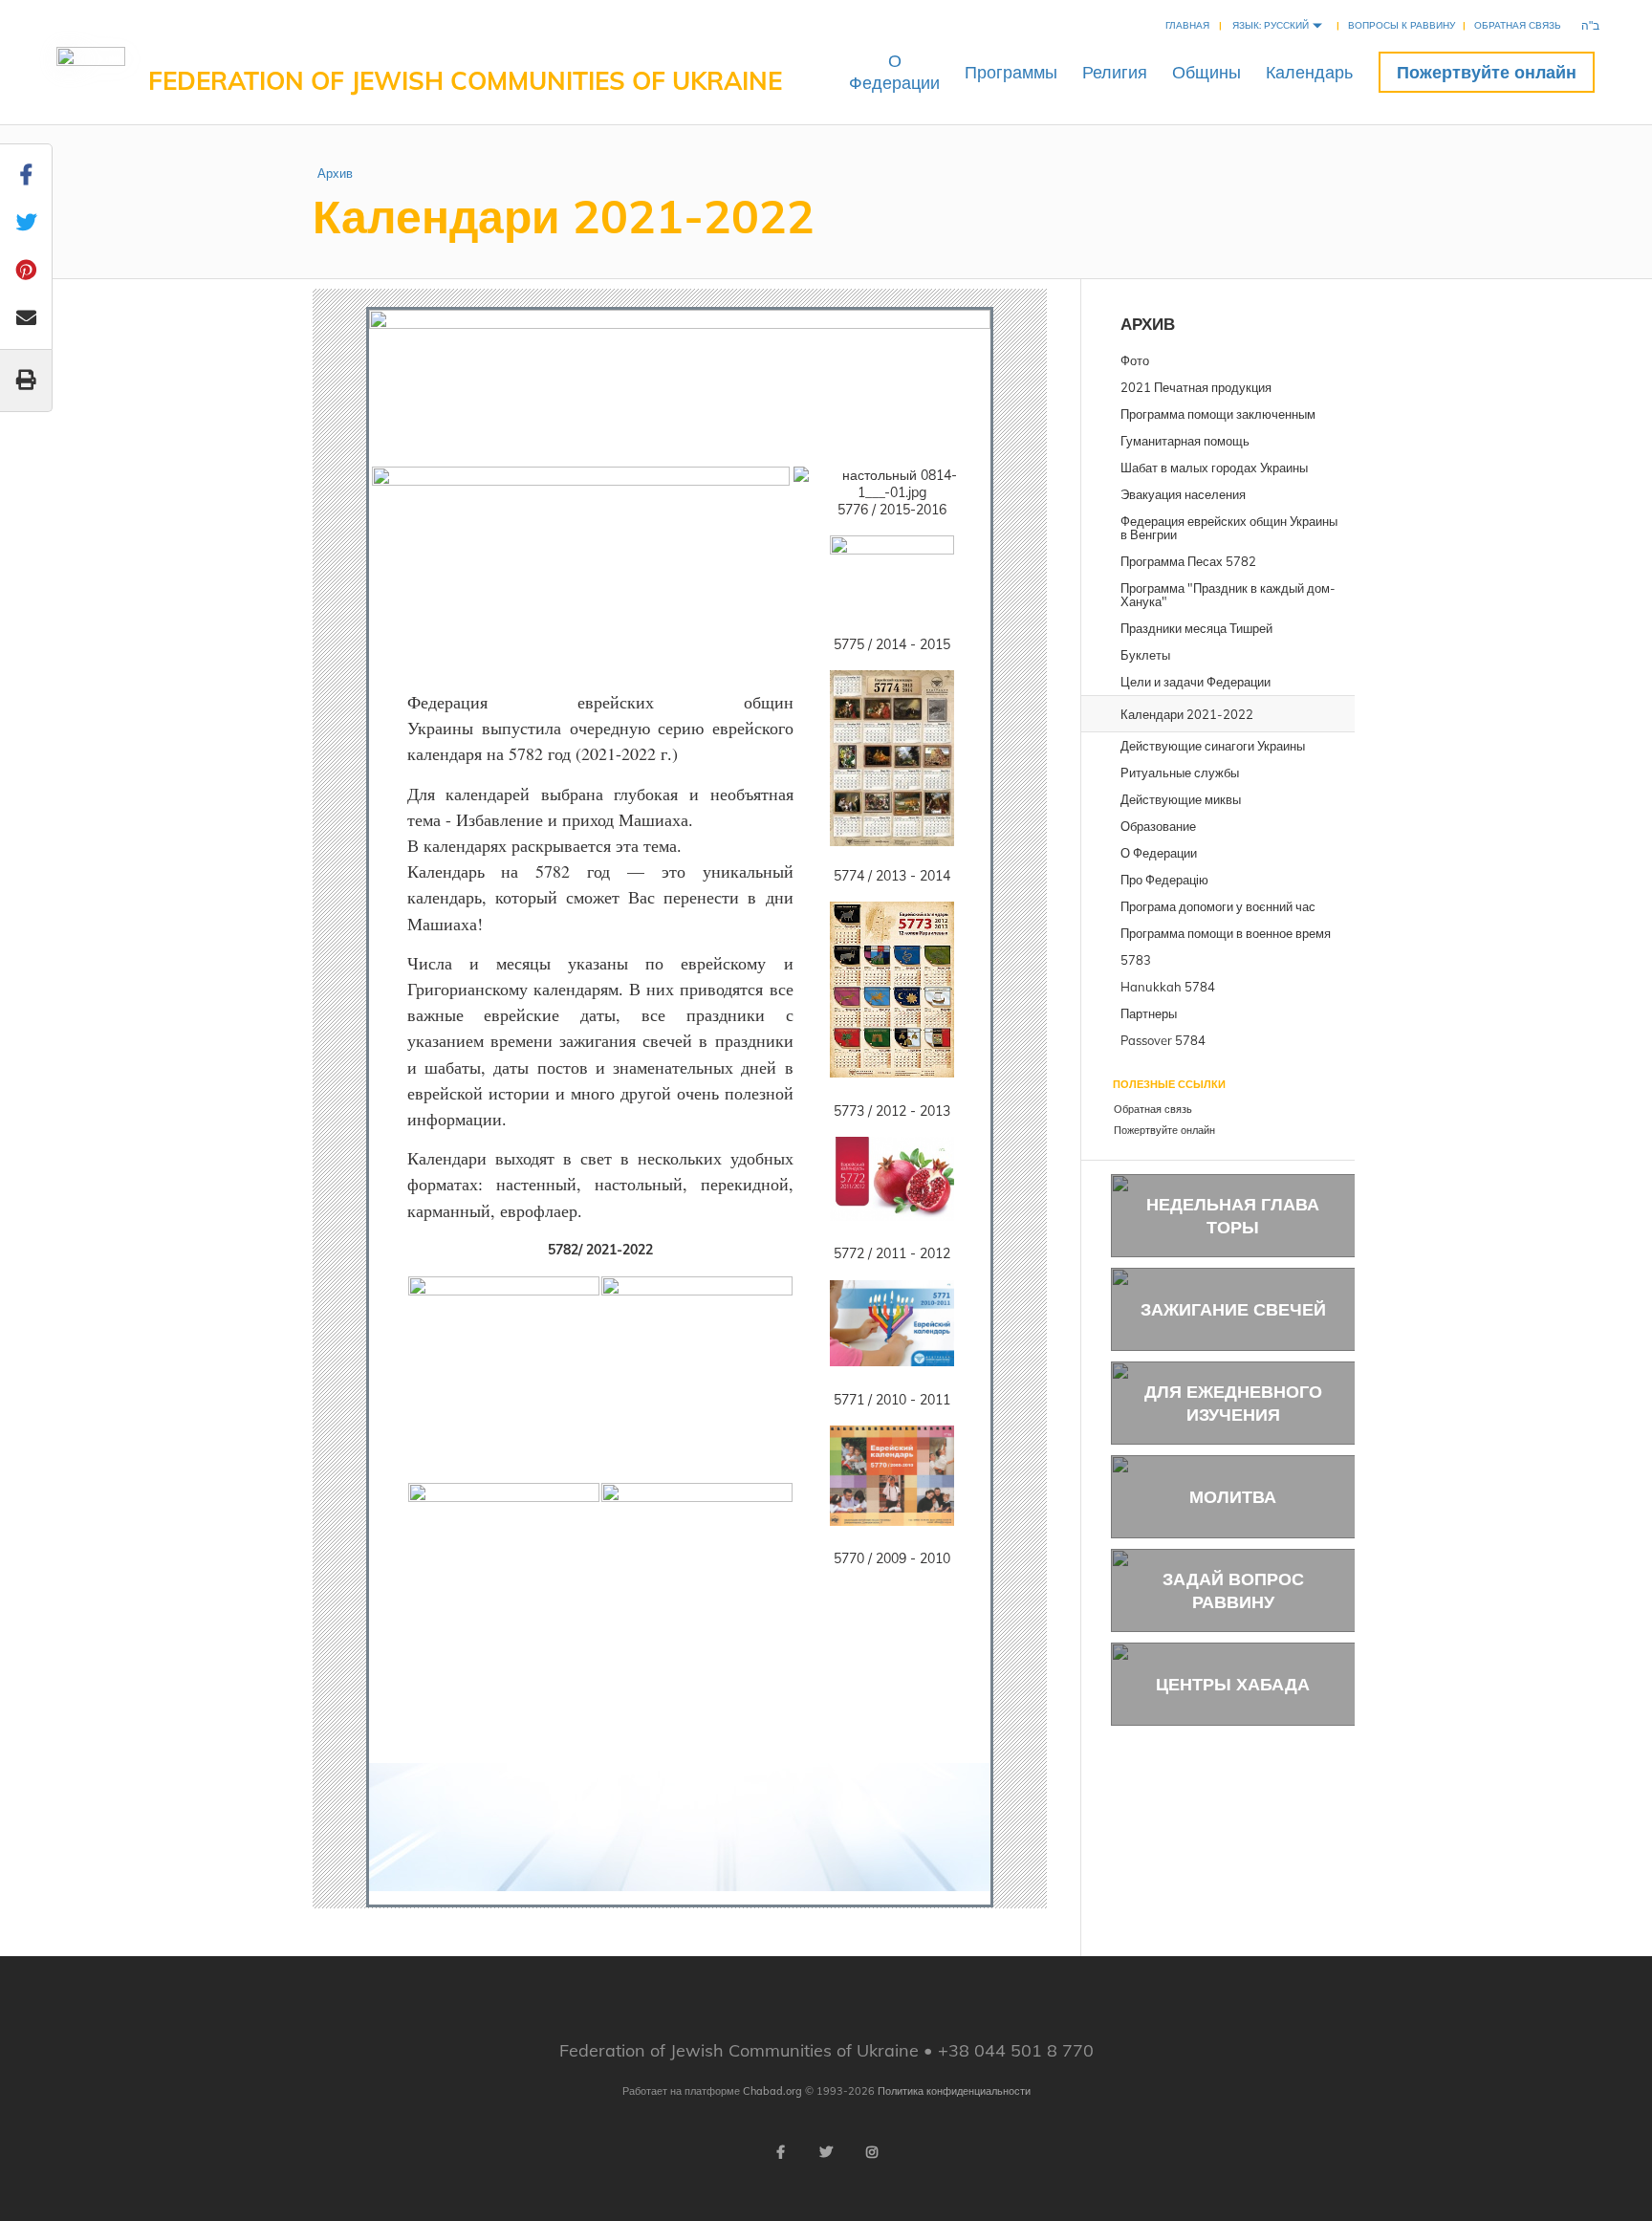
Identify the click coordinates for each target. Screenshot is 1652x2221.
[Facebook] (780, 2152)
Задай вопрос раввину (1233, 1590)
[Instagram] (872, 2152)
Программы (1011, 72)
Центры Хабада (1233, 1684)
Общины (1206, 72)
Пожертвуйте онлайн (1487, 72)
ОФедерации (894, 72)
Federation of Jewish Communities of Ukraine (465, 81)
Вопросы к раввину (1402, 25)
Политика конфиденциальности (954, 2091)
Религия (1115, 72)
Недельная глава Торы (1233, 1215)
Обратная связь (1518, 25)
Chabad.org (772, 2091)
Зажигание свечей (1233, 1309)
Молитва (1233, 1497)
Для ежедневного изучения (1233, 1403)
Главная (1187, 25)
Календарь (1309, 72)
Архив (335, 173)
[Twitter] (826, 2152)
